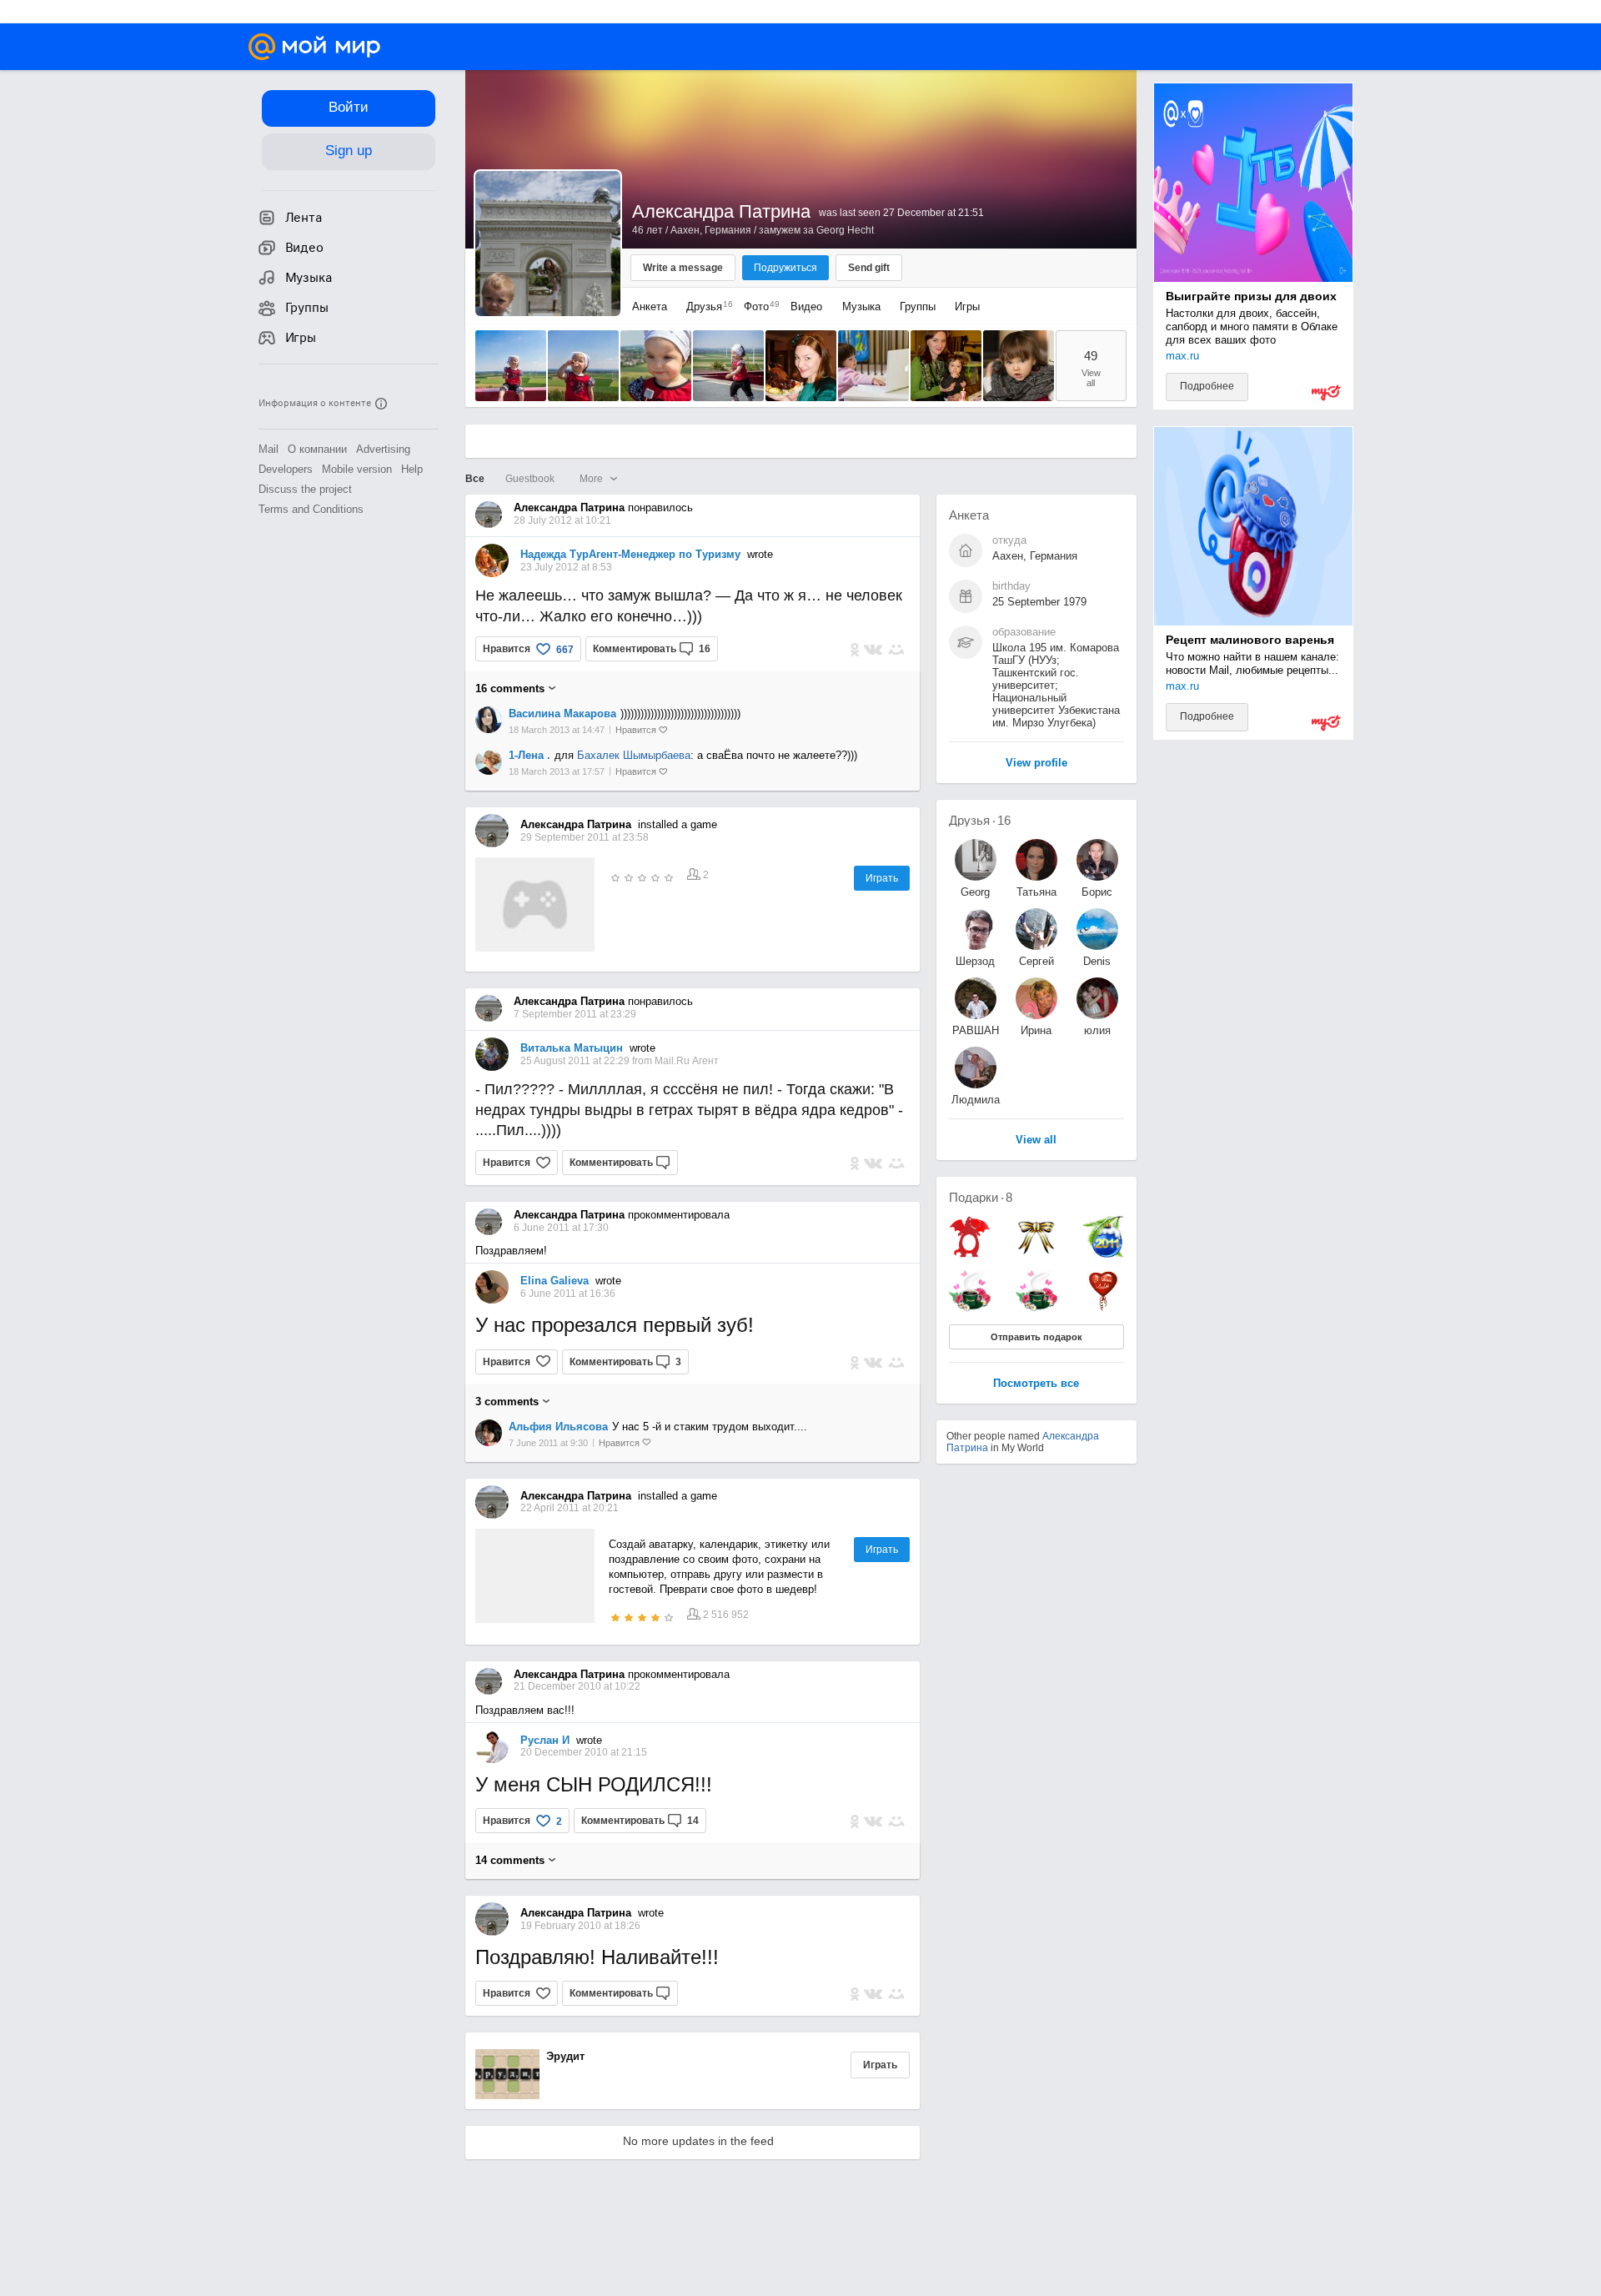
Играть (882, 878)
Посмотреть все (1036, 1384)
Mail (269, 449)
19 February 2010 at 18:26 (580, 1926)
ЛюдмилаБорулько (976, 1100)
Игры (967, 306)
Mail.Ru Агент (687, 1061)
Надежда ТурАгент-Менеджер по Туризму (630, 554)
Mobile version (357, 469)
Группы (918, 306)
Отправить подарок (1036, 1337)
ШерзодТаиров (975, 961)
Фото (758, 306)
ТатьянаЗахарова (1036, 892)
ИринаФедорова (1036, 1030)
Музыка (861, 306)
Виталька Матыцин (572, 1048)
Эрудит (565, 2056)
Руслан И (545, 1740)
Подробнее (1207, 386)
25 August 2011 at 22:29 (576, 1061)
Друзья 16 (980, 820)
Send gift (869, 268)
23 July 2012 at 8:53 (566, 567)
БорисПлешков (1097, 892)
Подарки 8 (981, 1197)
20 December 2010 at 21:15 (584, 1752)
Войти (349, 107)
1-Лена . (529, 755)
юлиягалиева (1097, 1030)
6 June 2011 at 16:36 (568, 1294)
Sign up (349, 151)
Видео (808, 306)
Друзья (705, 306)
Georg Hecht (845, 230)
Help (412, 469)
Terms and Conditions (311, 509)
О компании (317, 449)
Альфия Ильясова (558, 1427)
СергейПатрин (1036, 961)
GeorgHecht (975, 892)
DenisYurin (1097, 961)
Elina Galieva (555, 1281)
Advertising (383, 449)
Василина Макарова (562, 713)
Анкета (650, 306)
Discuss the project (305, 489)
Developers (286, 469)
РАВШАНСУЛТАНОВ (976, 1030)
